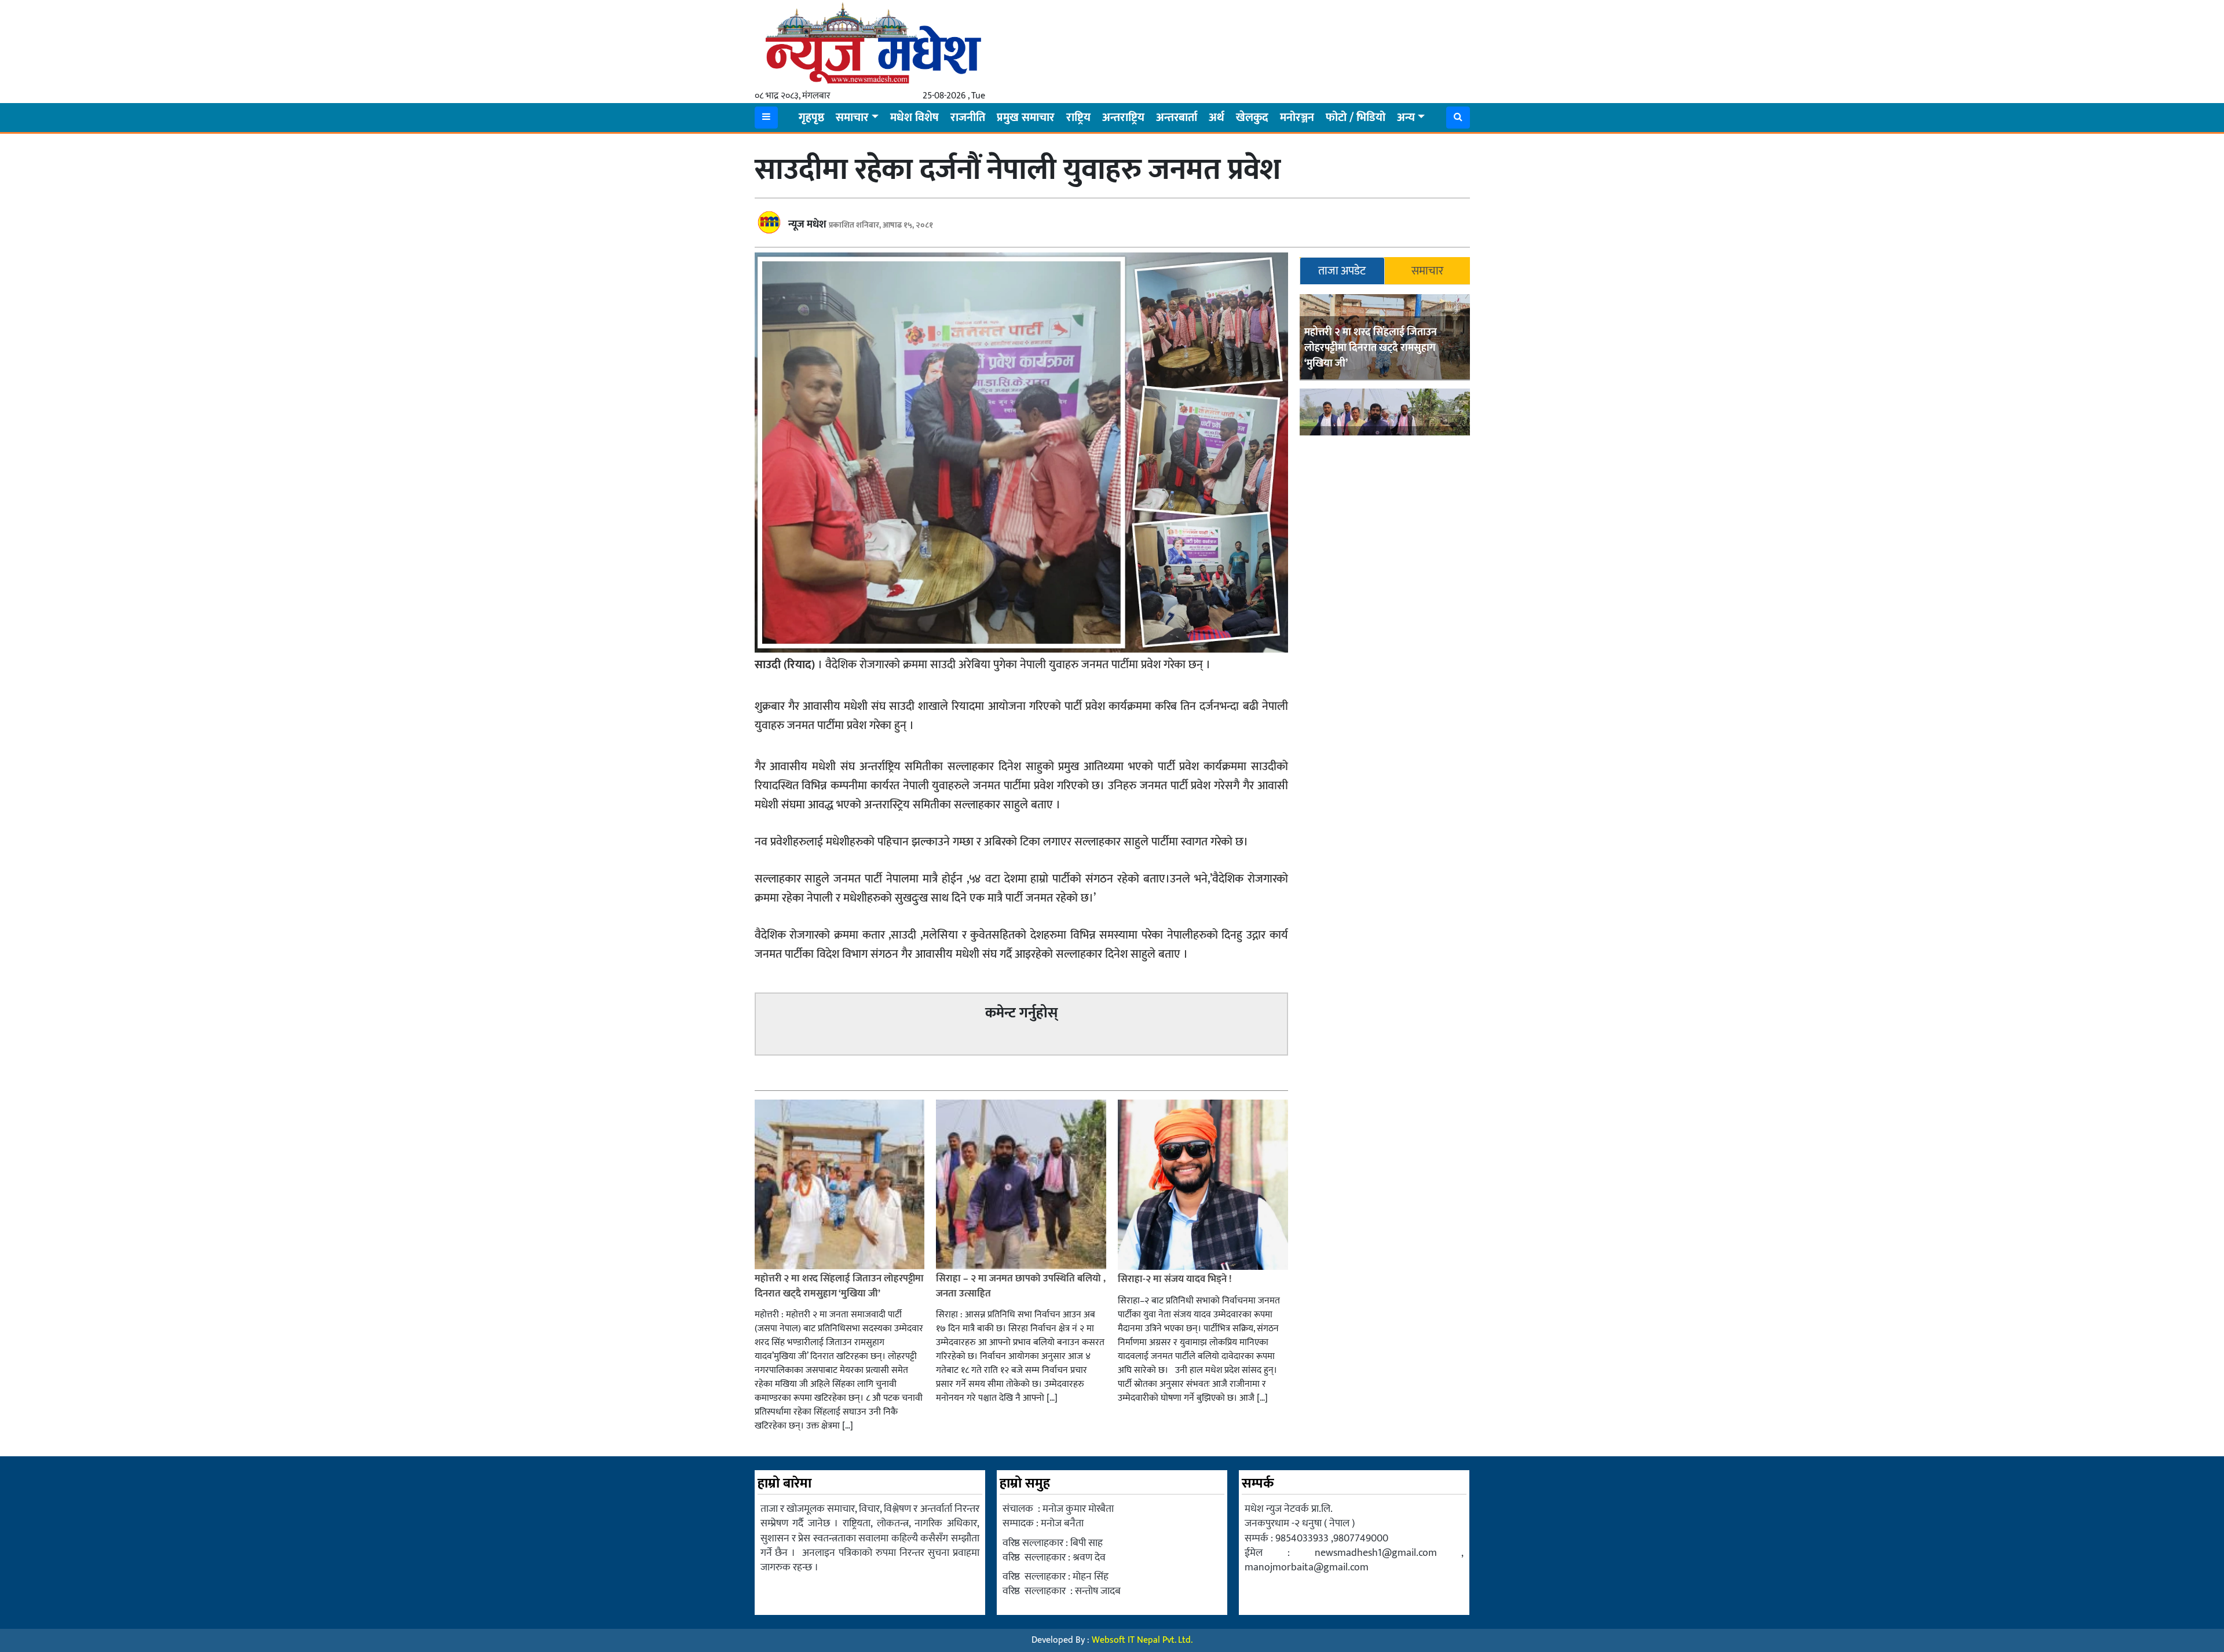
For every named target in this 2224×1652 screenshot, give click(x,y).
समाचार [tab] (1427, 271)
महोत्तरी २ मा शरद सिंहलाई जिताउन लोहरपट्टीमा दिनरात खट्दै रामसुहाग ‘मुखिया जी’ (1371, 348)
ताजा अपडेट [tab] (1342, 271)
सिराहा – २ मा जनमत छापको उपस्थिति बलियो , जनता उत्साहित (1021, 1286)
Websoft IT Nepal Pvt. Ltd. (1142, 1640)
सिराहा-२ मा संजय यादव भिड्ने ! (1176, 1279)
